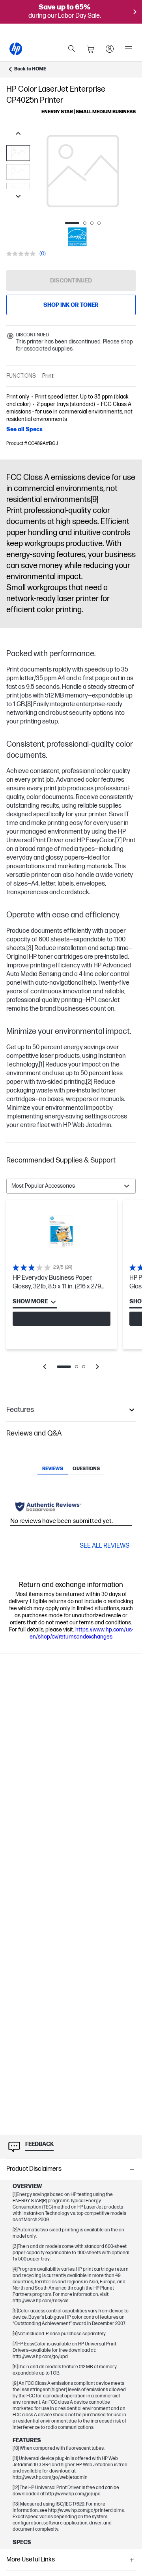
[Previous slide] (18, 134)
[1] (42, 1065)
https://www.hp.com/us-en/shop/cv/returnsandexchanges (81, 1633)
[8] (29, 704)
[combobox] (71, 1186)
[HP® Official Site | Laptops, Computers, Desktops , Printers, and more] (16, 49)
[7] (118, 841)
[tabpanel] (71, 1290)
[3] (30, 948)
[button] (71, 1161)
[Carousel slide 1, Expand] (83, 171)
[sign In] (110, 49)
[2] (89, 1082)
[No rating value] (23, 254)
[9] (94, 500)
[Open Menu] (129, 49)
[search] (72, 49)
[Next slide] (18, 197)
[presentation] (83, 171)
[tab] (53, 1469)
